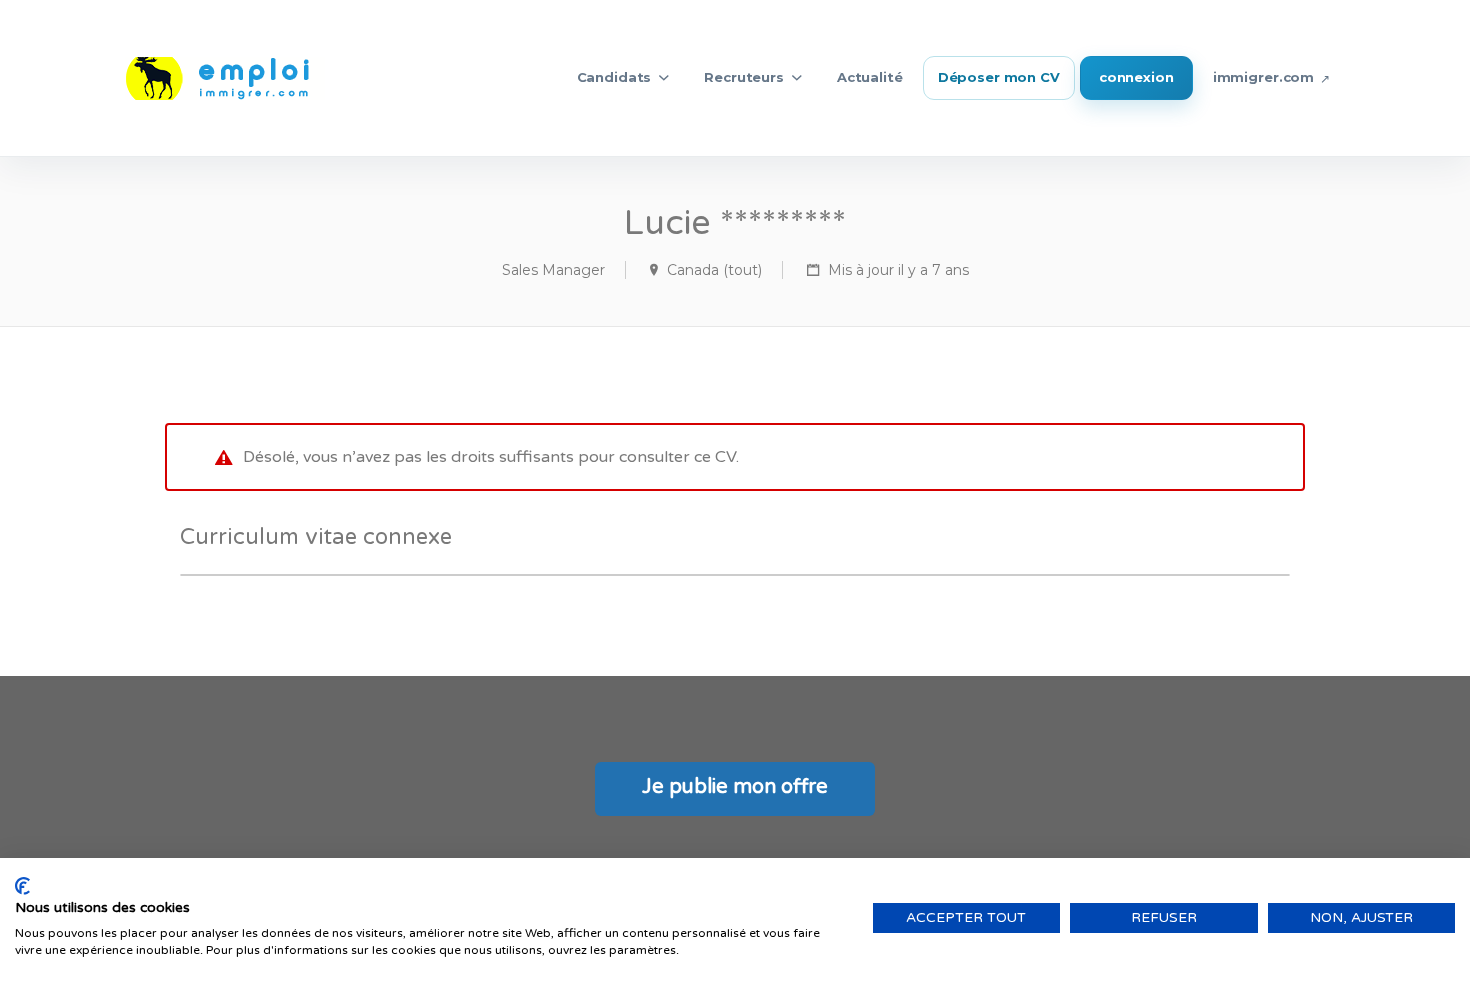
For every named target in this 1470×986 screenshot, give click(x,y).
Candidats (614, 77)
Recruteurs (744, 77)
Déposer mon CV (999, 77)
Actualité (870, 77)
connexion (1136, 77)
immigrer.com (1263, 77)
